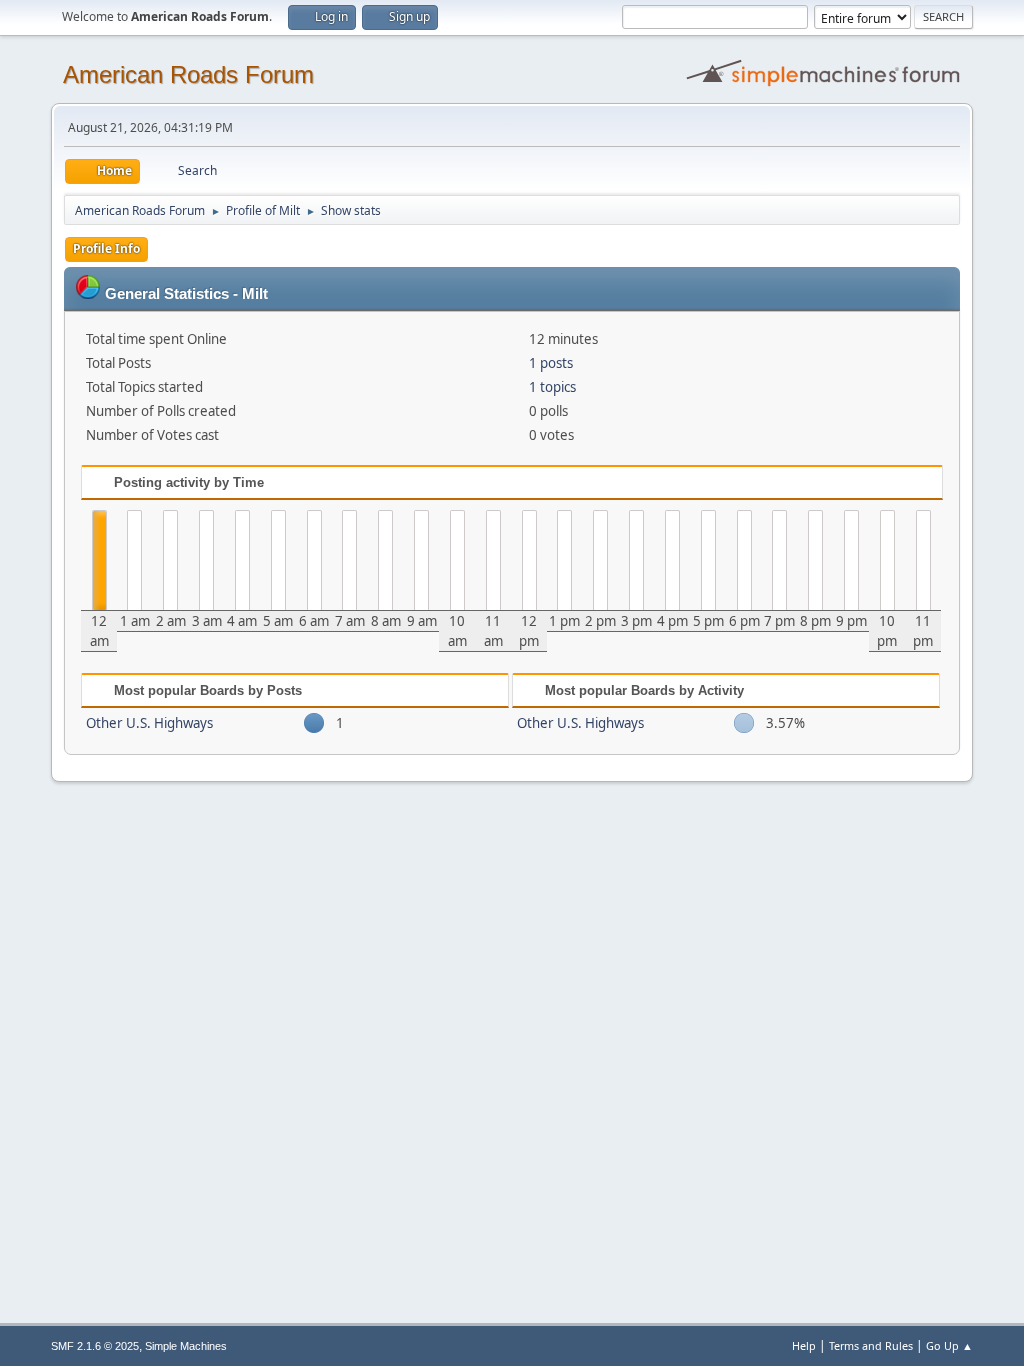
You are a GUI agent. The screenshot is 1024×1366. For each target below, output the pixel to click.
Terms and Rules (871, 1345)
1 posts (551, 363)
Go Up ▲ (949, 1345)
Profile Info (106, 248)
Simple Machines (186, 1346)
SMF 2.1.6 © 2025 (95, 1346)
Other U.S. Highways (149, 723)
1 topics (552, 387)
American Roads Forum (188, 74)
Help (804, 1345)
